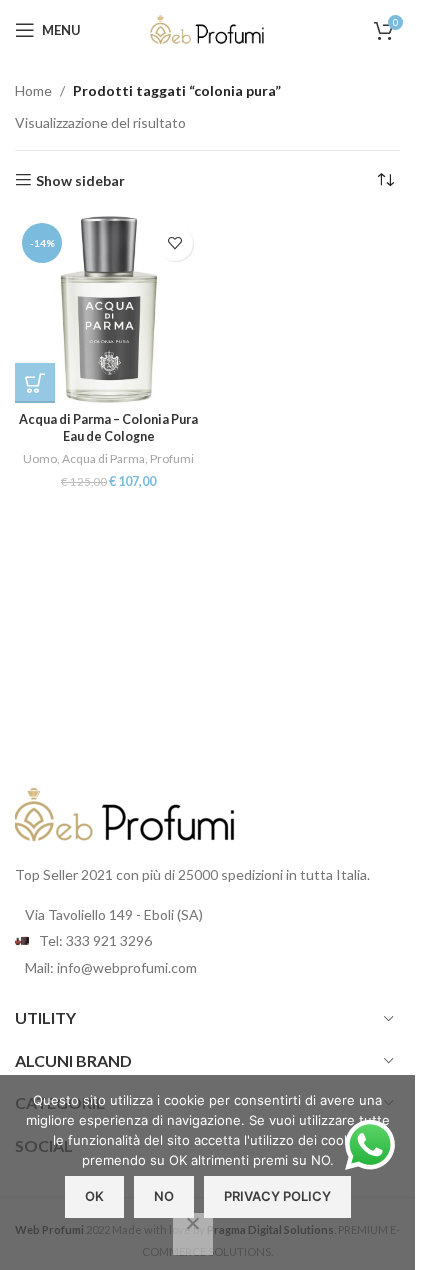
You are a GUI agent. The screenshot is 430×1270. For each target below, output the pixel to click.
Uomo (40, 458)
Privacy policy (277, 1196)
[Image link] (125, 813)
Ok (94, 1196)
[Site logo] (208, 28)
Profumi (172, 458)
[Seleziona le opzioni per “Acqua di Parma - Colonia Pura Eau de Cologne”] (35, 383)
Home (33, 90)
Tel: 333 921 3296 (95, 940)
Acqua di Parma (103, 458)
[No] (193, 1234)
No (164, 1196)
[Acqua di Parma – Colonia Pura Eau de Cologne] (109, 310)
